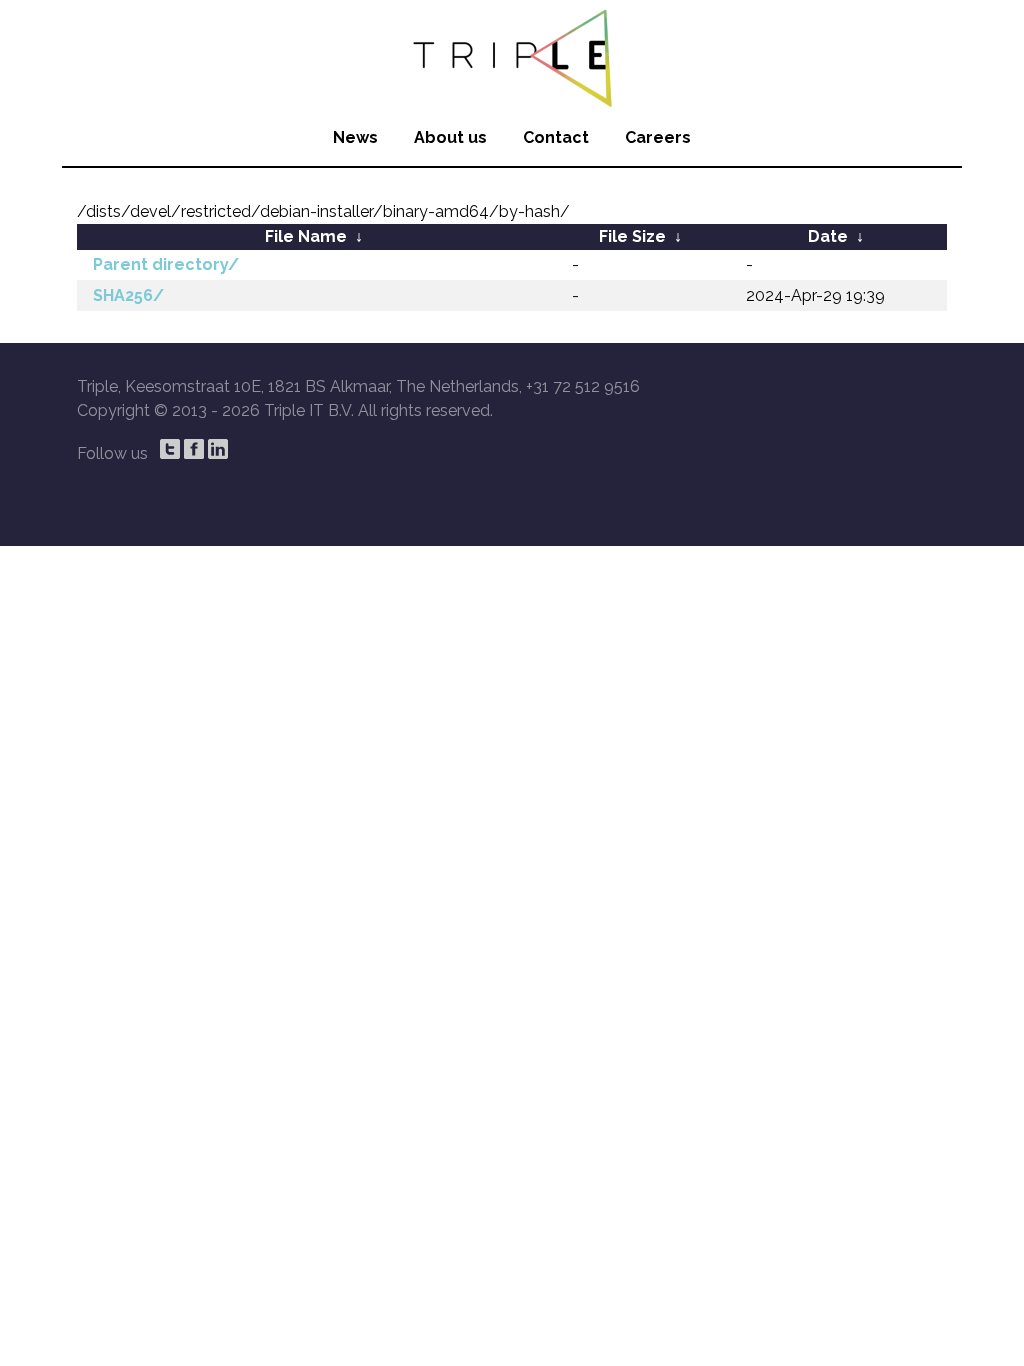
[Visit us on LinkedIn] (218, 449)
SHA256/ (128, 295)
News (355, 137)
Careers (658, 137)
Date (828, 236)
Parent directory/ (166, 264)
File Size (632, 236)
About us (450, 137)
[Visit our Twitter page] (170, 449)
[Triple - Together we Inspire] (512, 55)
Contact (556, 137)
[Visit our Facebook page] (194, 449)
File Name (306, 236)
